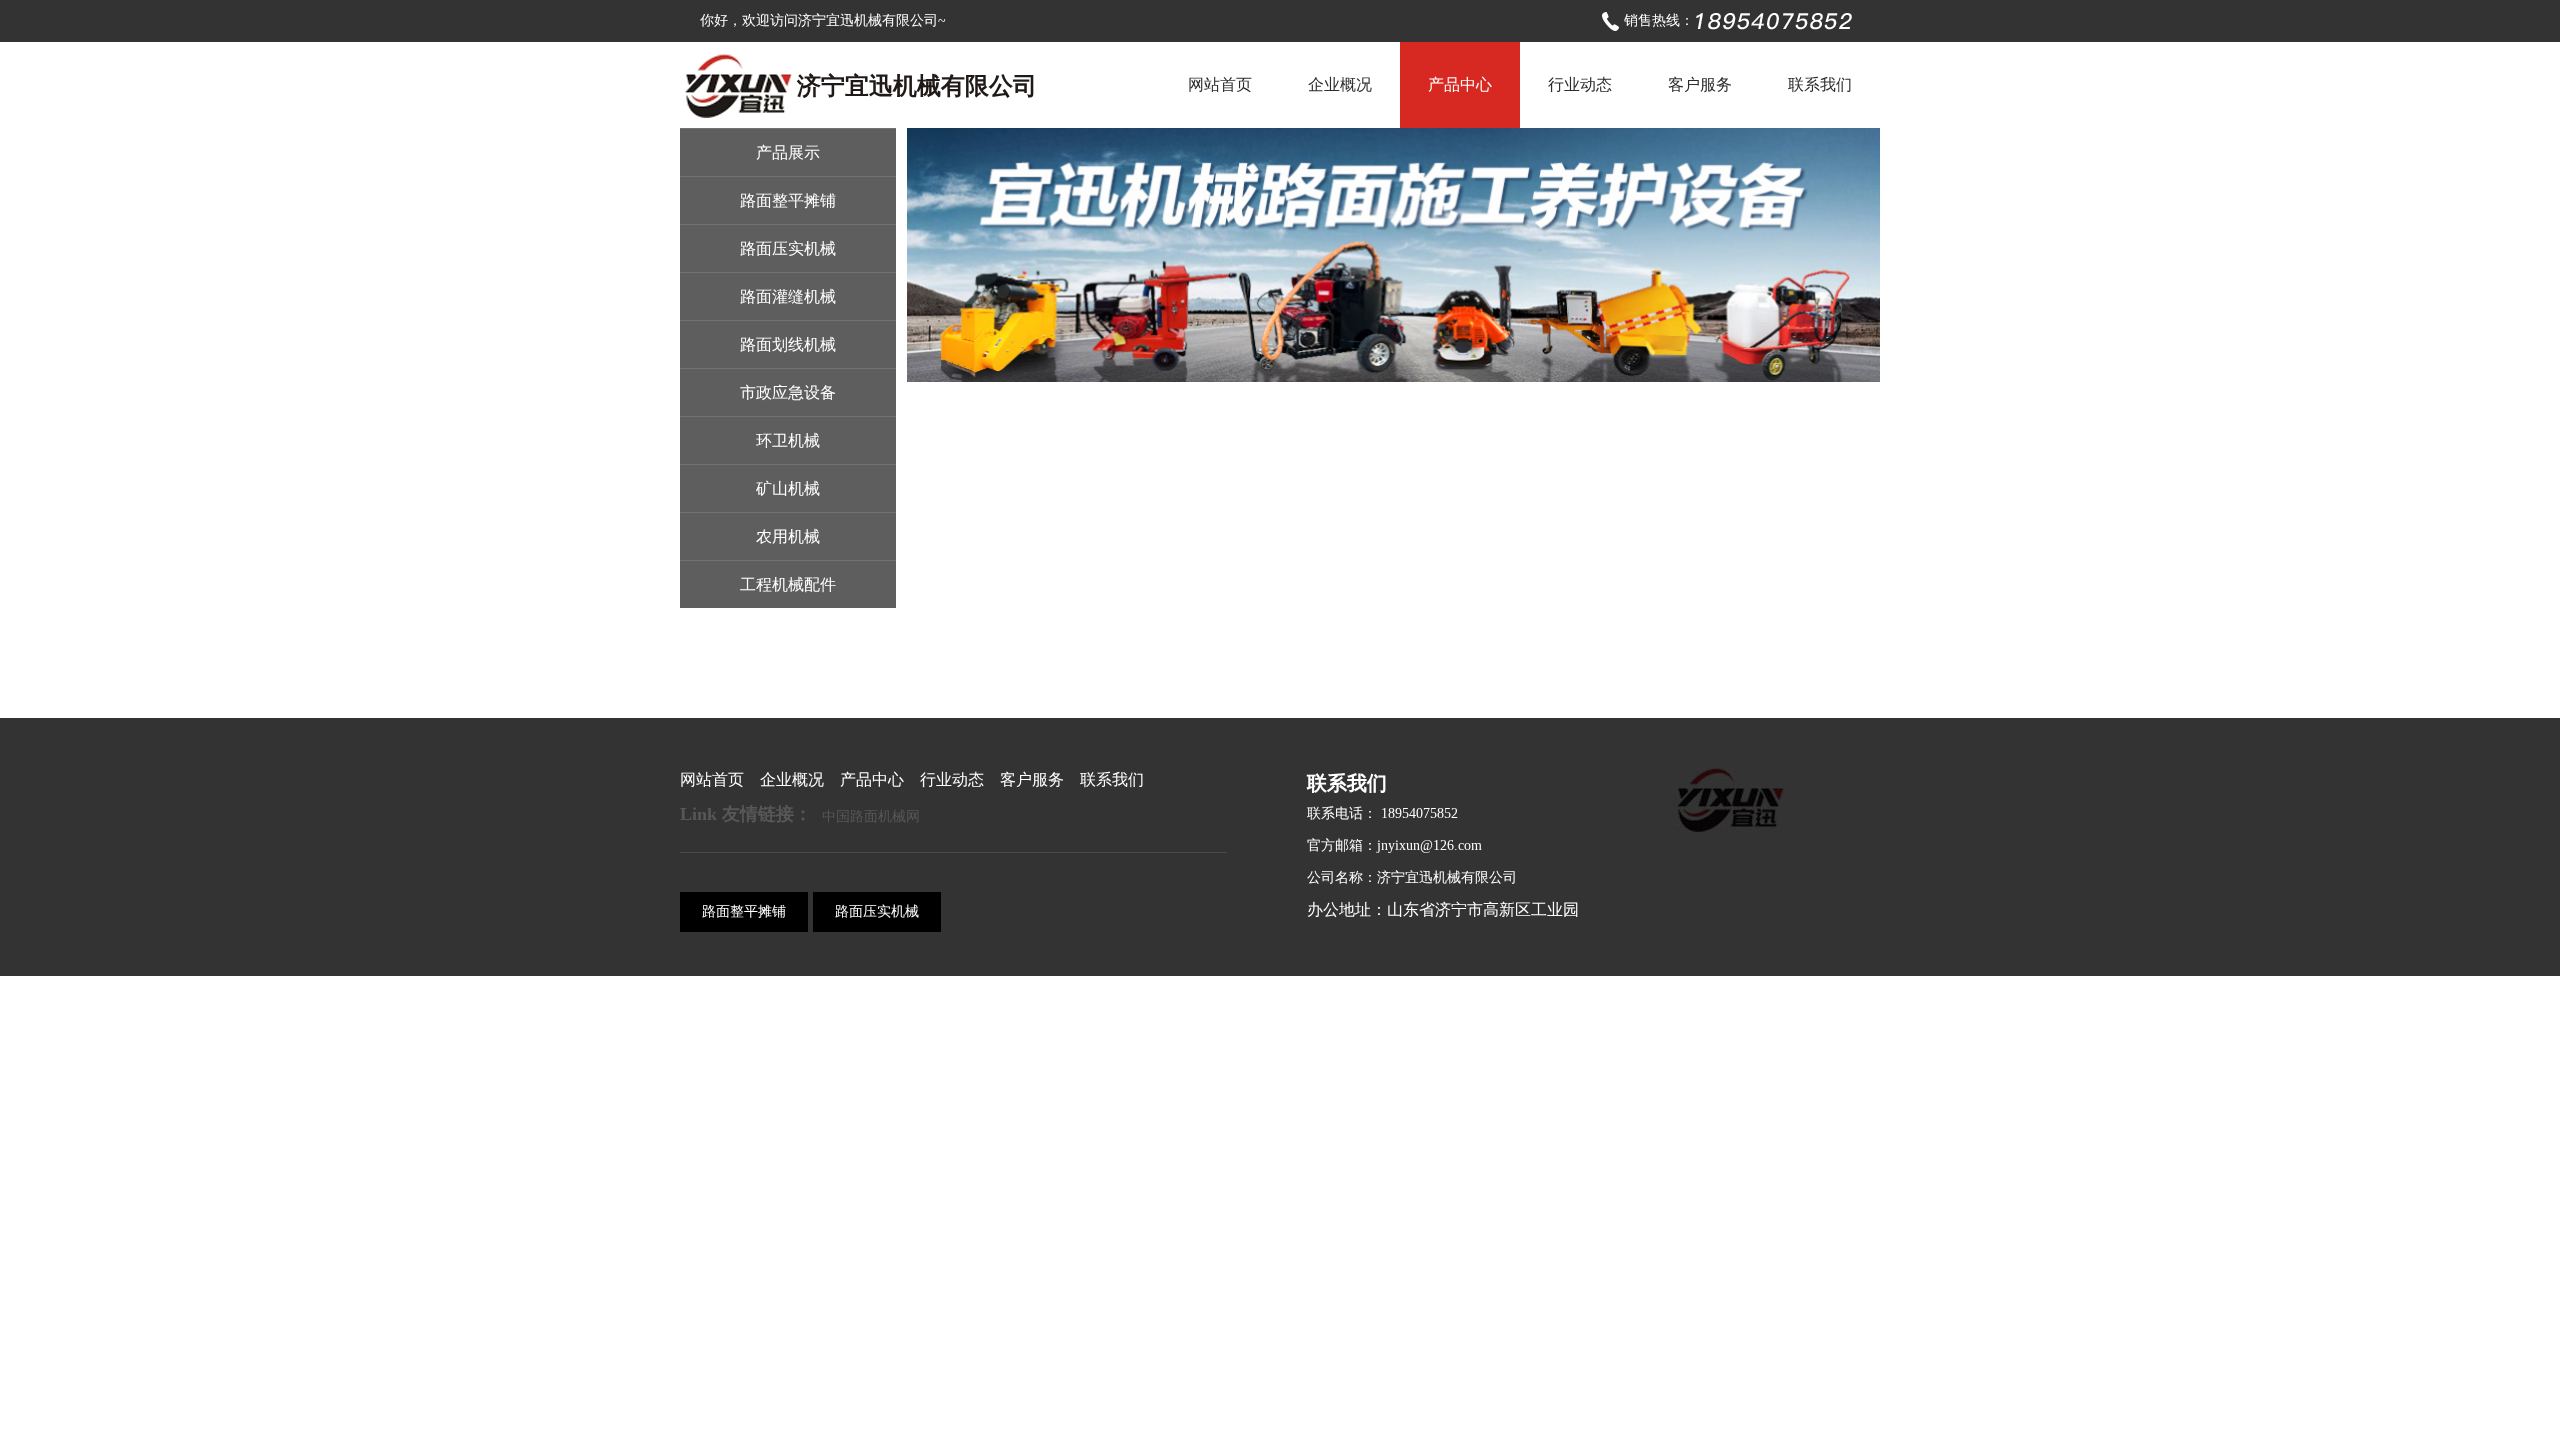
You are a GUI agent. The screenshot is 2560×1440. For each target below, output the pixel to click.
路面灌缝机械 (788, 296)
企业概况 (1340, 84)
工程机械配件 (788, 584)
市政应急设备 (788, 392)
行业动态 (1580, 84)
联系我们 (1820, 84)
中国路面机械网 (871, 816)
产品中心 (1460, 84)
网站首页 (1220, 84)
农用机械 (788, 536)
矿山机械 (788, 488)
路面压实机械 (788, 248)
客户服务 (1700, 84)
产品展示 (788, 152)
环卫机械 (788, 440)
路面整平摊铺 (788, 200)
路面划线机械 (788, 344)
